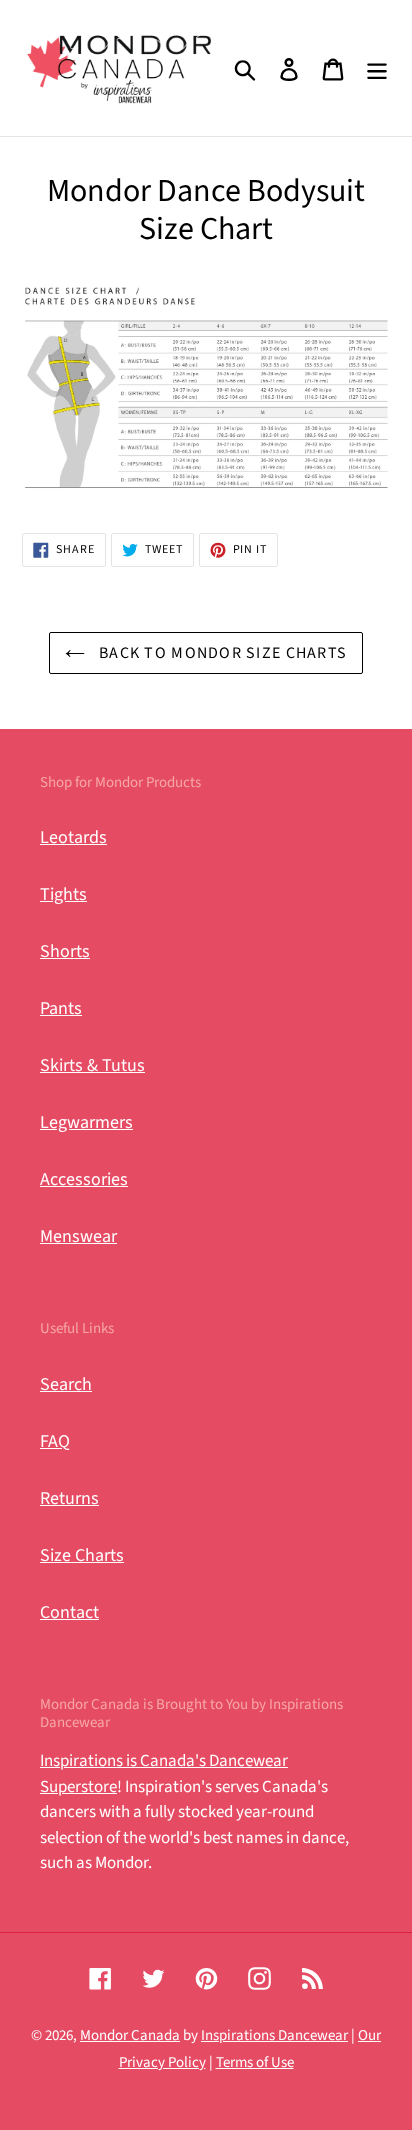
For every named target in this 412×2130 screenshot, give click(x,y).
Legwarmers (86, 1122)
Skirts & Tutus (92, 1065)
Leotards (73, 837)
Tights (63, 894)
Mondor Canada (130, 2035)
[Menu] (377, 68)
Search (66, 1384)
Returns (69, 1498)
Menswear (78, 1236)
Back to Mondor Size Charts (221, 653)
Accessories (84, 1179)
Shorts (65, 951)
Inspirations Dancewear (274, 2035)
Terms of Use (255, 2062)
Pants (61, 1008)
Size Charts (82, 1555)
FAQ (55, 1441)
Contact (69, 1612)
